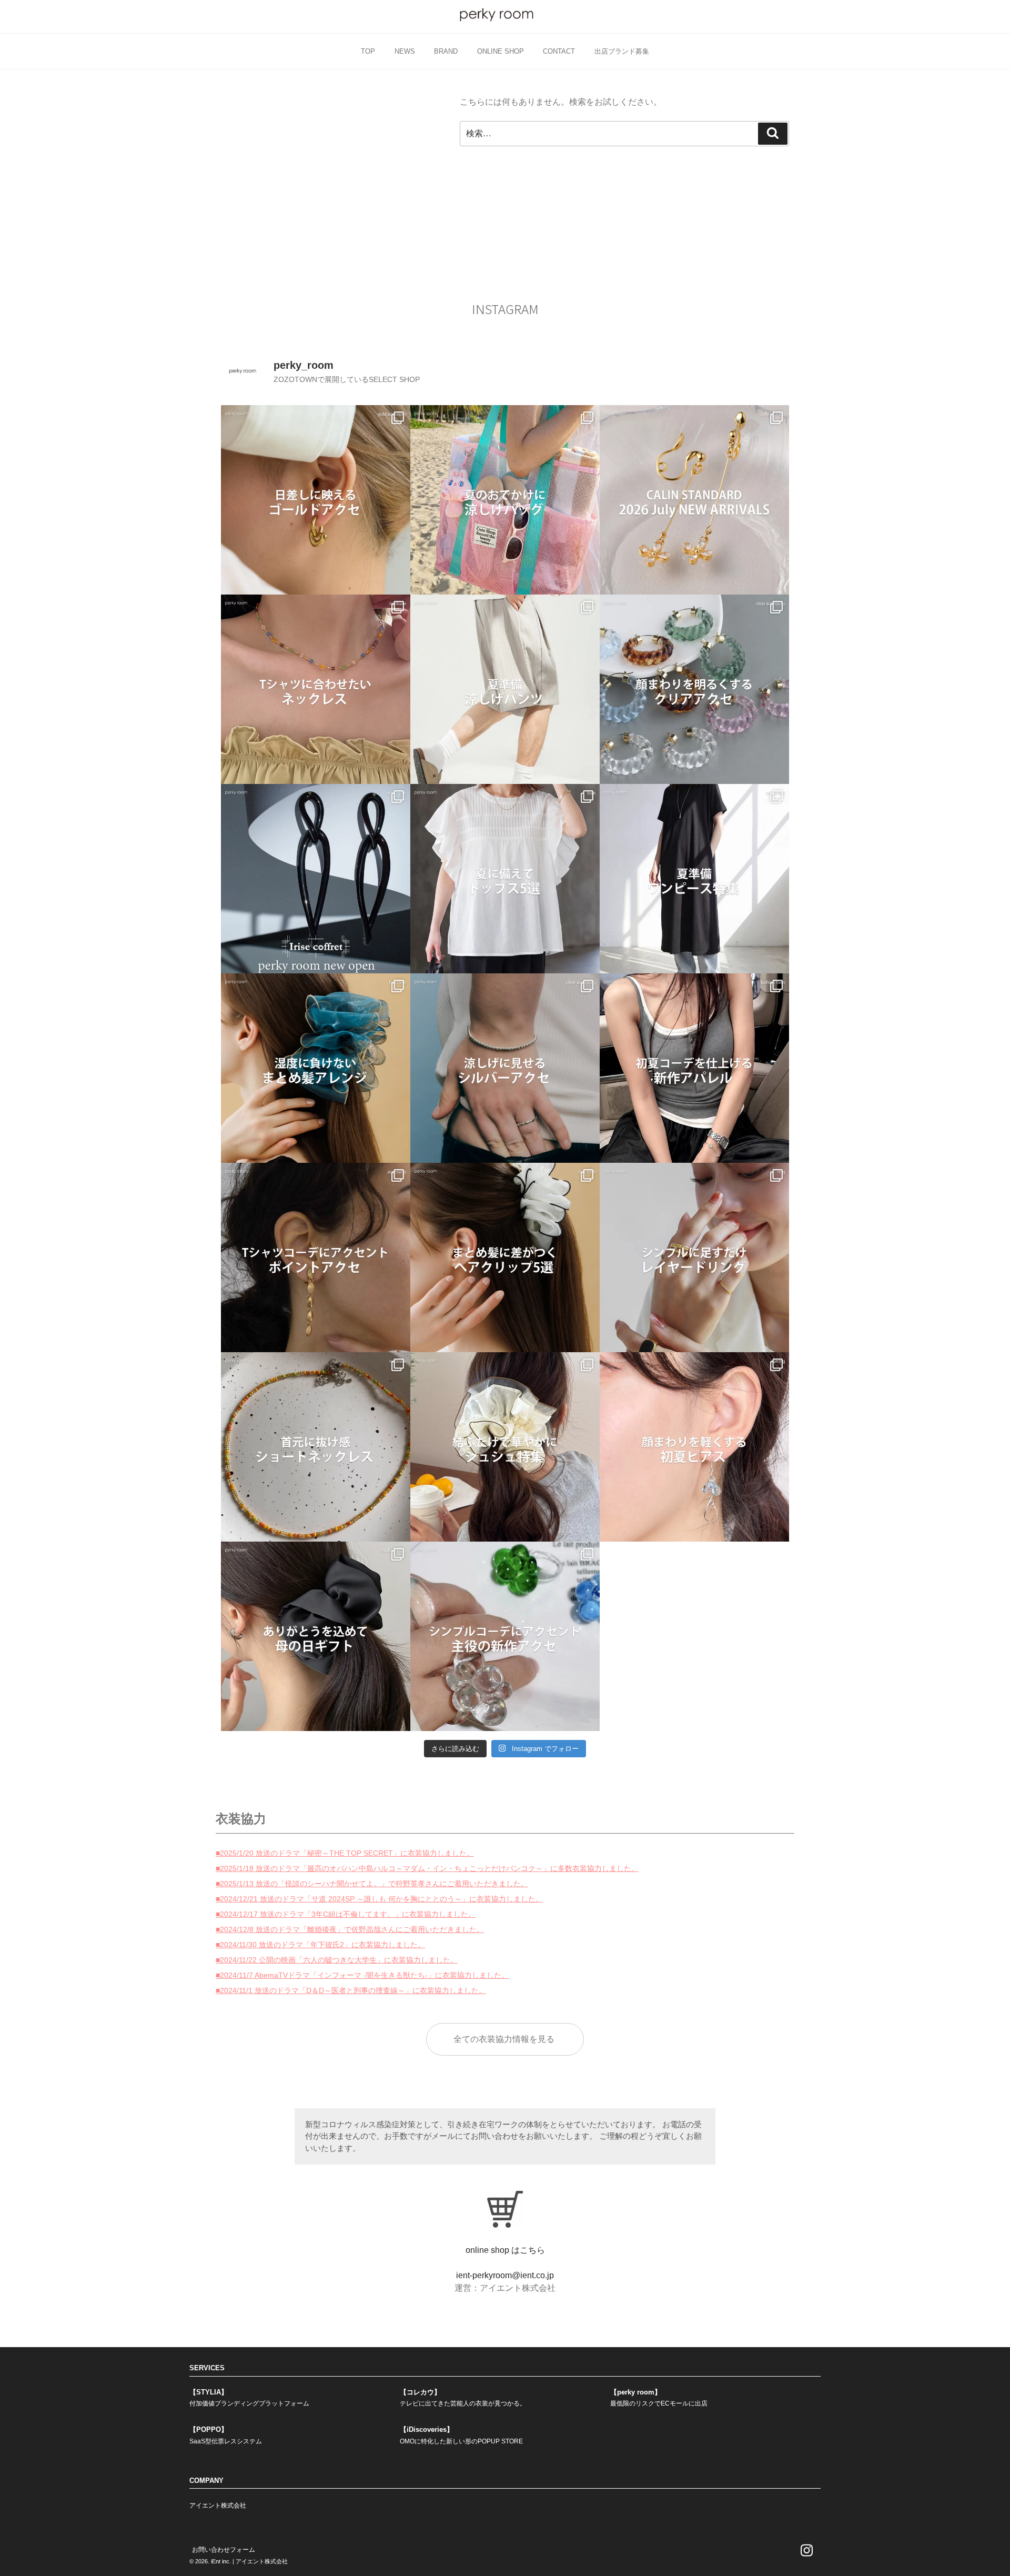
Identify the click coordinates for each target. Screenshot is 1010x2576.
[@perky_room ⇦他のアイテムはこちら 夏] (316, 500)
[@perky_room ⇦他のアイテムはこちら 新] (316, 879)
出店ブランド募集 (622, 51)
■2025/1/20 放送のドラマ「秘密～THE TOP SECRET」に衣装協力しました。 (345, 1853)
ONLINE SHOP (501, 51)
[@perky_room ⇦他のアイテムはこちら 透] (694, 689)
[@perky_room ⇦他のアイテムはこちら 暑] (694, 879)
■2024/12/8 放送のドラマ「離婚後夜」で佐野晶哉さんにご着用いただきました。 (350, 1929)
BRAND (446, 51)
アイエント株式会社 (218, 2505)
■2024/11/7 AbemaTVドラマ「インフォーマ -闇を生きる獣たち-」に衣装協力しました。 (362, 1975)
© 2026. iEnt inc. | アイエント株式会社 (239, 2561)
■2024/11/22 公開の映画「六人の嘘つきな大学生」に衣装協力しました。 (337, 1960)
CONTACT (559, 51)
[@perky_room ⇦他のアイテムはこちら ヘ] (316, 1068)
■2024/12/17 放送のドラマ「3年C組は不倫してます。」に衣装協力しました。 (346, 1914)
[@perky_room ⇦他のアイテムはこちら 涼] (505, 689)
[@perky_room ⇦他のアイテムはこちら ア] (505, 1257)
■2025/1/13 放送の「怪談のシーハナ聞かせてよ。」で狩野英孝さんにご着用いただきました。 (372, 1884)
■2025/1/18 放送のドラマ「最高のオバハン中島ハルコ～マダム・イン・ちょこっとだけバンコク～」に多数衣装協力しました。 (427, 1868)
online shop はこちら (505, 2250)
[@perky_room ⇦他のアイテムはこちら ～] (694, 500)
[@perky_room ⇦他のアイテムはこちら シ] (505, 1636)
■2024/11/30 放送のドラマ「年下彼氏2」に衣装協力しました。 (320, 1945)
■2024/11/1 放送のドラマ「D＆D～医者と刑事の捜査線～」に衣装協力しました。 (351, 1990)
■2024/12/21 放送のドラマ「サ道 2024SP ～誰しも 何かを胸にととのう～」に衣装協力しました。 (379, 1899)
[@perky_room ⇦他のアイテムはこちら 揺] (694, 1447)
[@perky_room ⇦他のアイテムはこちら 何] (505, 879)
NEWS (405, 51)
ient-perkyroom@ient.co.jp (505, 2275)
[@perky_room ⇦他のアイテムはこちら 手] (694, 1257)
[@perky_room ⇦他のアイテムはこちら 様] (505, 500)
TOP (368, 51)
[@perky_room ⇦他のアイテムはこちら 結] (505, 1447)
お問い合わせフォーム (224, 2550)
